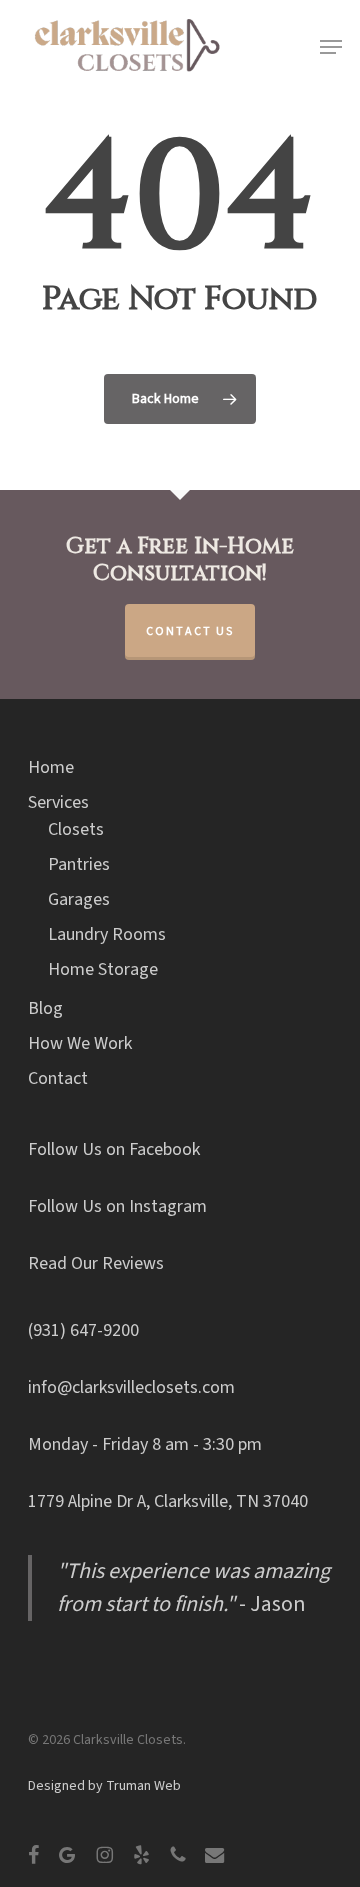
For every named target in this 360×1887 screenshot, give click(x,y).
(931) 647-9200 (83, 1330)
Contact (58, 1078)
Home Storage (103, 969)
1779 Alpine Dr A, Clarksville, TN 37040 (168, 1501)
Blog (45, 1008)
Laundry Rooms (107, 934)
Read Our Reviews (96, 1263)
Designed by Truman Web (104, 1786)
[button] (331, 47)
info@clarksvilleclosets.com (131, 1387)
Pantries (79, 864)
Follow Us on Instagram (117, 1206)
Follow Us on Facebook (114, 1149)
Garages (79, 899)
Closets (76, 829)
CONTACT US (190, 631)
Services (58, 802)
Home (51, 767)
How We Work (80, 1043)
